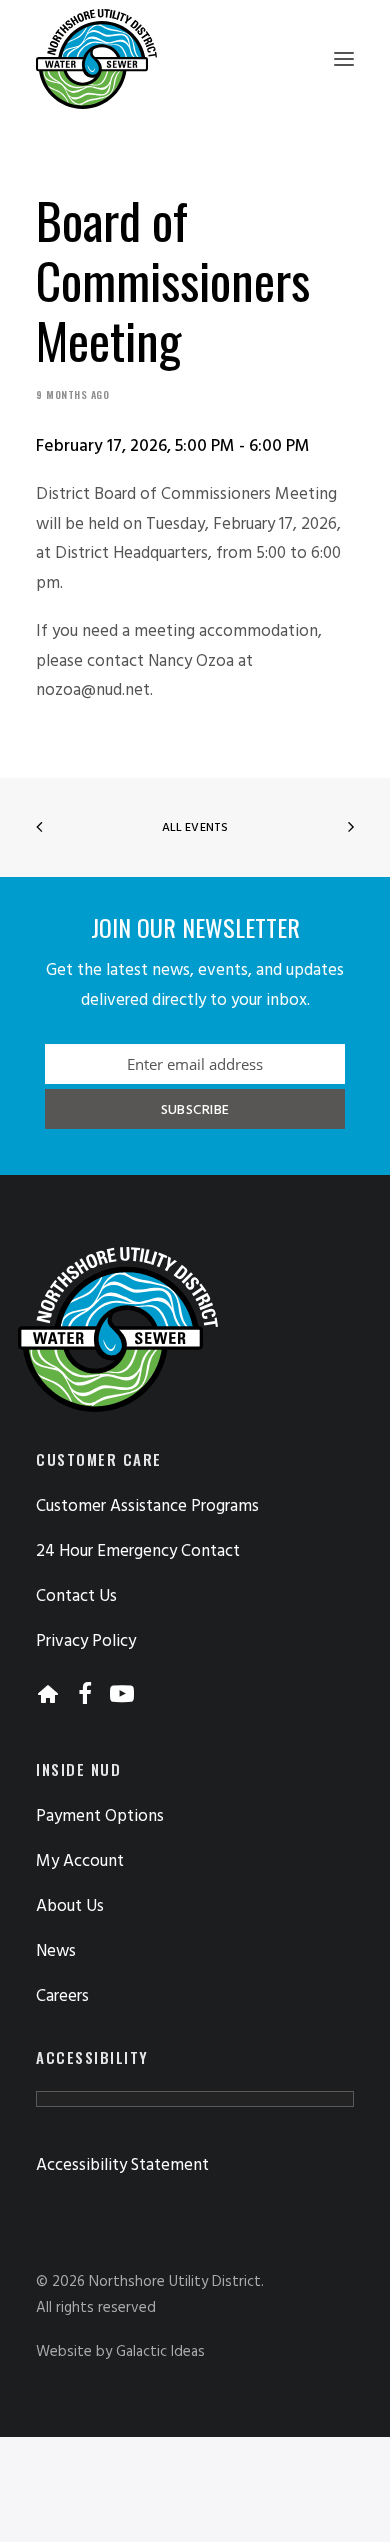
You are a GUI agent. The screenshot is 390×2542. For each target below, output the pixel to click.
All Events (195, 828)
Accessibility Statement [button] (122, 2165)
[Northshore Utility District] (96, 59)
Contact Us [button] (76, 1596)
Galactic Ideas (160, 2352)
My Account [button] (80, 1861)
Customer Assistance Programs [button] (147, 1506)
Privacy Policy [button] (86, 1641)
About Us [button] (70, 1906)
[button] (344, 59)
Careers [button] (62, 1996)
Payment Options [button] (100, 1816)
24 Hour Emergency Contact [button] (138, 1551)
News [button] (56, 1951)
